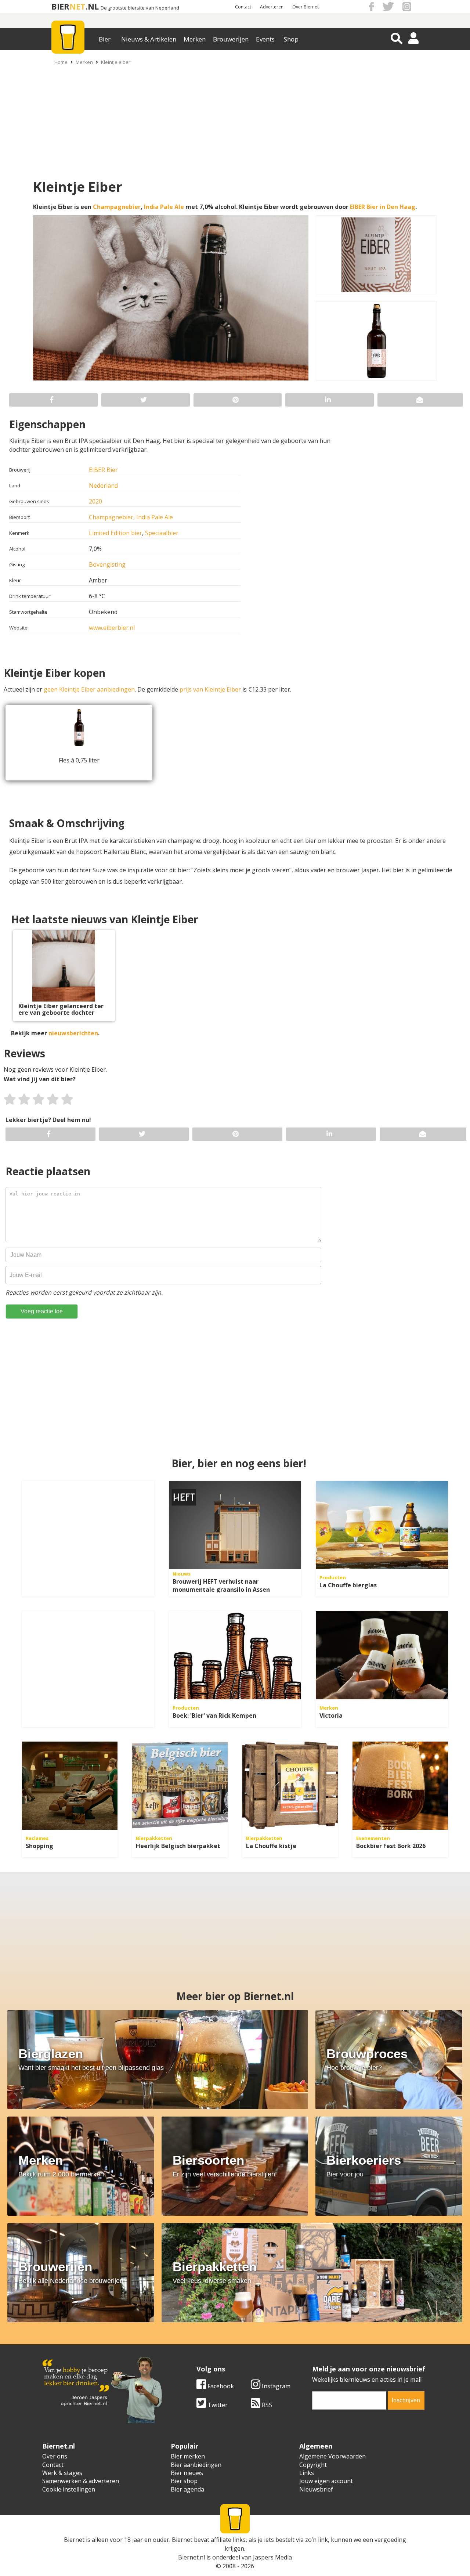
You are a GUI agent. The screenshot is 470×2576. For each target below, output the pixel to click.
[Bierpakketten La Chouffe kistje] (290, 1786)
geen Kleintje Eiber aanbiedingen (89, 689)
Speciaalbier (162, 533)
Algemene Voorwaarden (332, 2456)
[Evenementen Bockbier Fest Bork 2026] (400, 1786)
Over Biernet (305, 7)
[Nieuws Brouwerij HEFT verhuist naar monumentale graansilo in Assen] (235, 1525)
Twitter (217, 2405)
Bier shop (184, 2481)
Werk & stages (62, 2473)
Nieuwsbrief (316, 2489)
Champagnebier (117, 207)
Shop (291, 39)
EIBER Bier (103, 470)
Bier (105, 39)
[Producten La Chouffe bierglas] (382, 1525)
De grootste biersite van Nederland (140, 8)
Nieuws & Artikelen (149, 39)
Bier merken (188, 2456)
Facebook (220, 2386)
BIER (60, 6)
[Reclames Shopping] (70, 1786)
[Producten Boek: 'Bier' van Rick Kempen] (235, 1655)
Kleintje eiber (116, 62)
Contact (243, 7)
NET (77, 6)
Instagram (275, 2386)
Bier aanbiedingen (196, 2465)
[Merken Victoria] (382, 1655)
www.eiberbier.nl (112, 628)
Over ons (55, 2456)
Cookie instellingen (69, 2489)
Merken (195, 39)
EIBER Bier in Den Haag (383, 207)
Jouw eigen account (326, 2481)
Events (265, 39)
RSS (266, 2405)
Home (61, 62)
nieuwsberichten (73, 1033)
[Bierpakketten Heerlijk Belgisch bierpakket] (180, 1786)
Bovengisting (107, 564)
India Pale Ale (164, 207)
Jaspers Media (272, 2557)
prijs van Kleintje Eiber (210, 689)
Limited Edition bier (115, 533)
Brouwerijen (231, 39)
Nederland (103, 486)
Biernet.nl (191, 2557)
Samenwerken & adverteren (81, 2481)
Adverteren (272, 7)
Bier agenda (187, 2489)
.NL (92, 6)
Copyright (313, 2465)
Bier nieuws (187, 2473)
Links (307, 2473)
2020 (95, 501)
